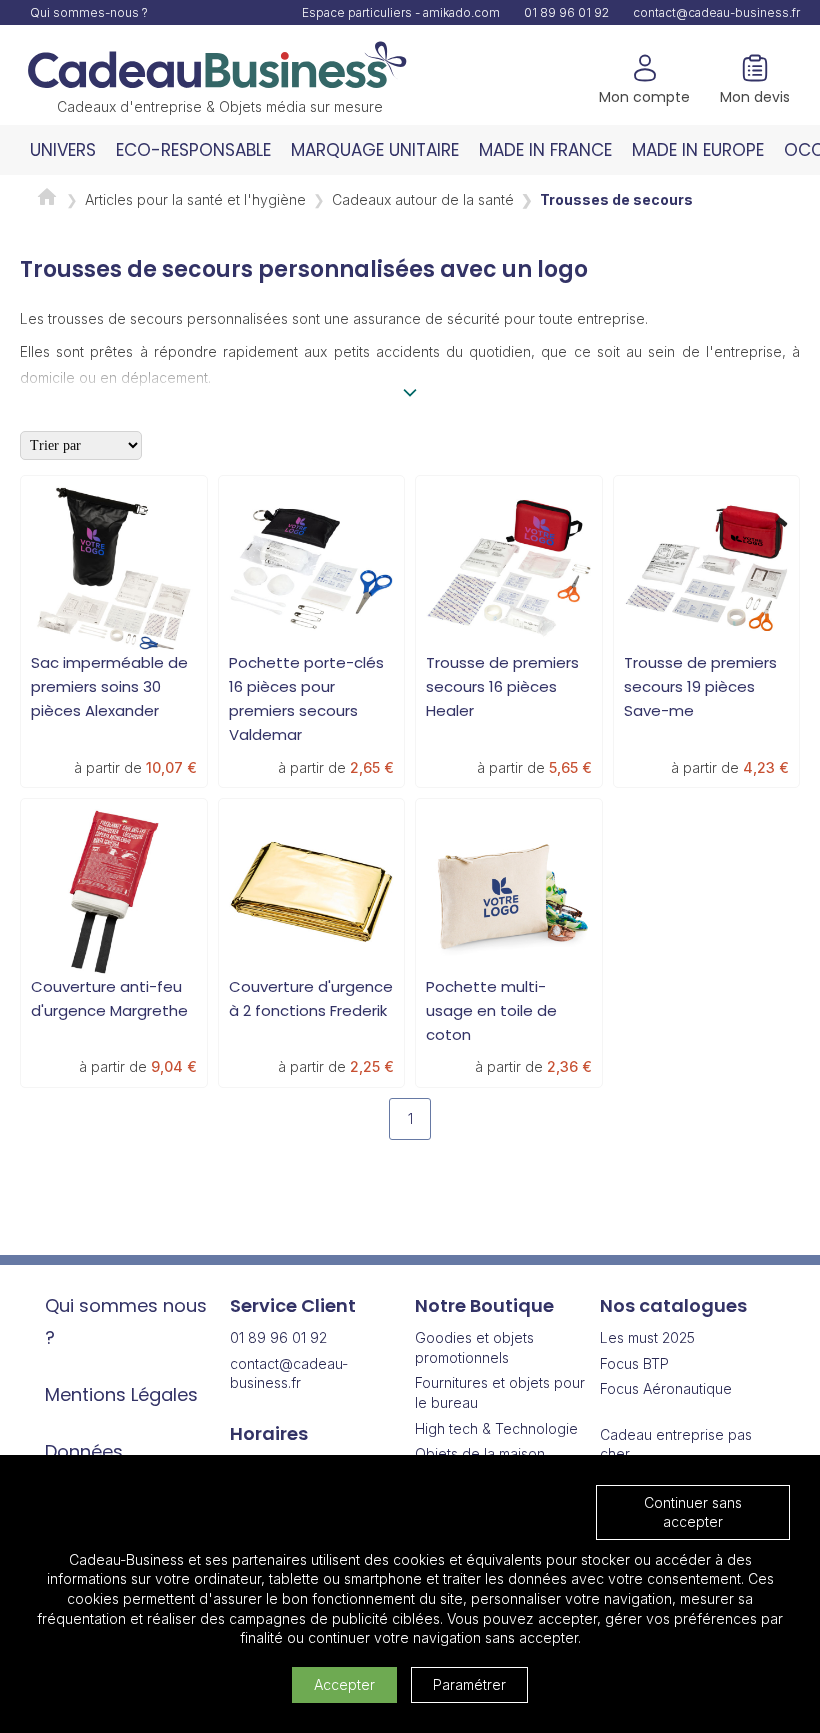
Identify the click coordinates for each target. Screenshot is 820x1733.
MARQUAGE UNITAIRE (375, 150)
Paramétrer (469, 1684)
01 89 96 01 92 (566, 12)
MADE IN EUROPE (698, 150)
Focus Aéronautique (666, 1388)
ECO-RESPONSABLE (193, 150)
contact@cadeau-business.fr (716, 12)
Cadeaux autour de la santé (423, 199)
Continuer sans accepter (693, 1512)
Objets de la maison (480, 1453)
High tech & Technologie (496, 1428)
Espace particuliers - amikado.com (401, 12)
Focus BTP (634, 1363)
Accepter (344, 1684)
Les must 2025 (647, 1337)
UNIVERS (63, 150)
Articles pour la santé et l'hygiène (195, 199)
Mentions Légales (121, 1394)
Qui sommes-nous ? (89, 12)
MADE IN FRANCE (545, 150)
